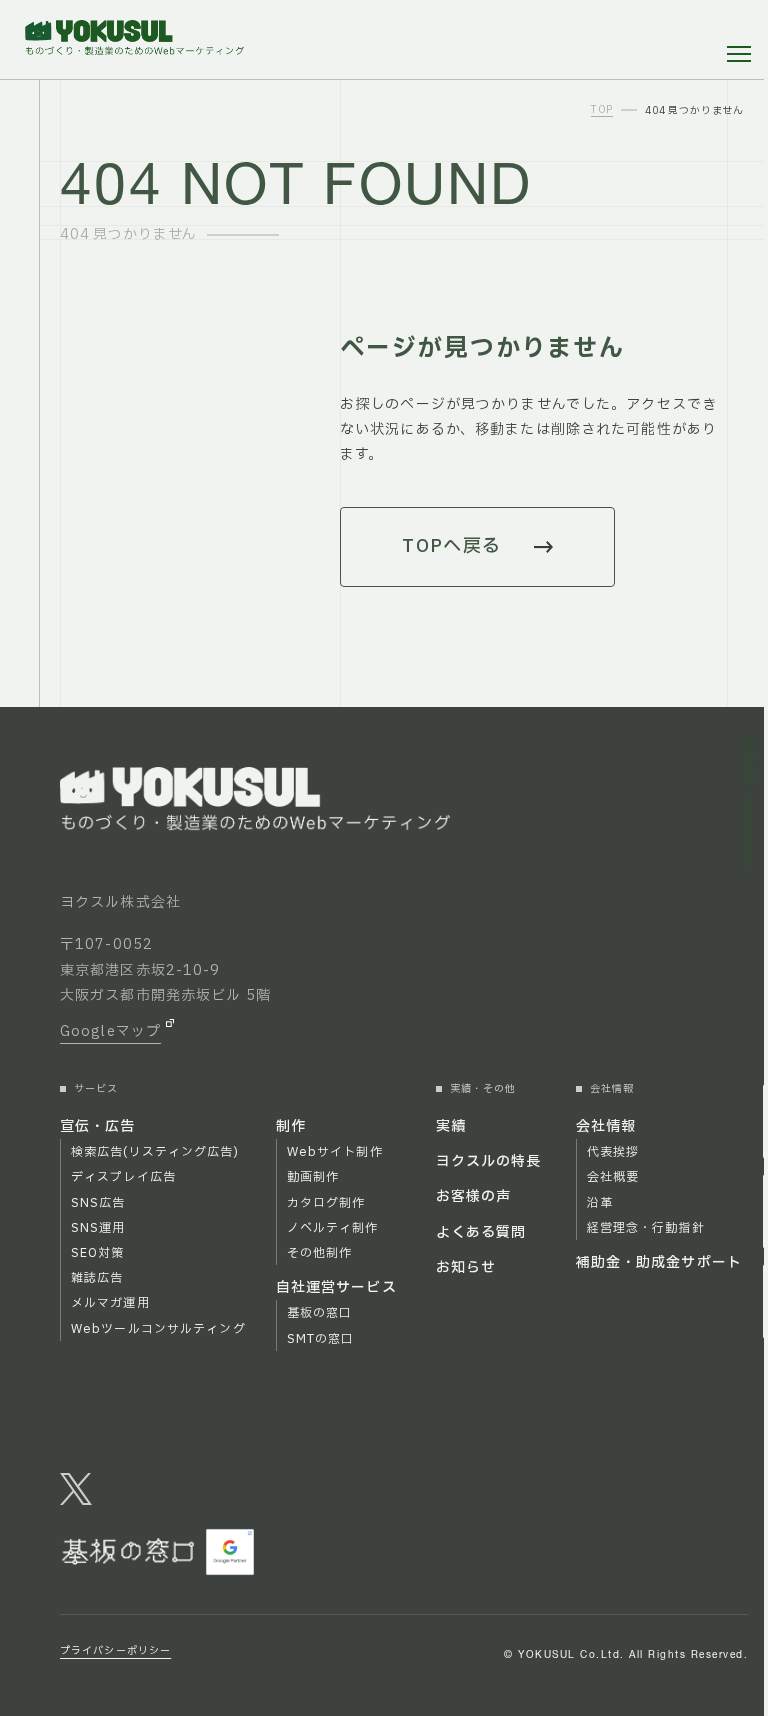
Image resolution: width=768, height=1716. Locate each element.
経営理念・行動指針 (646, 1228)
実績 (451, 1126)
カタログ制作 (326, 1203)
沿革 (600, 1203)
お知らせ (466, 1267)
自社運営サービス (336, 1287)
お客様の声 (474, 1196)
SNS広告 (98, 1203)
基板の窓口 (320, 1313)
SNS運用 (98, 1228)
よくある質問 (481, 1232)
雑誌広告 (97, 1278)
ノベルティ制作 (333, 1228)
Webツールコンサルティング (158, 1329)
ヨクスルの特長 (489, 1161)
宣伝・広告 (98, 1126)
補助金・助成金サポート (659, 1262)
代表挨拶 (613, 1152)
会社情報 (606, 1126)
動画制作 (313, 1177)
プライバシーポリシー (115, 1651)
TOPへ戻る (452, 546)
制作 (291, 1126)
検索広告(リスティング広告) (155, 1152)
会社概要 (613, 1177)
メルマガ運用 (110, 1303)
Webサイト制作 (335, 1152)
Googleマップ (110, 1031)
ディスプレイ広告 (123, 1177)
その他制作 (320, 1253)
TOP (602, 111)
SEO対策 (98, 1253)
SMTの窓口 (321, 1339)
